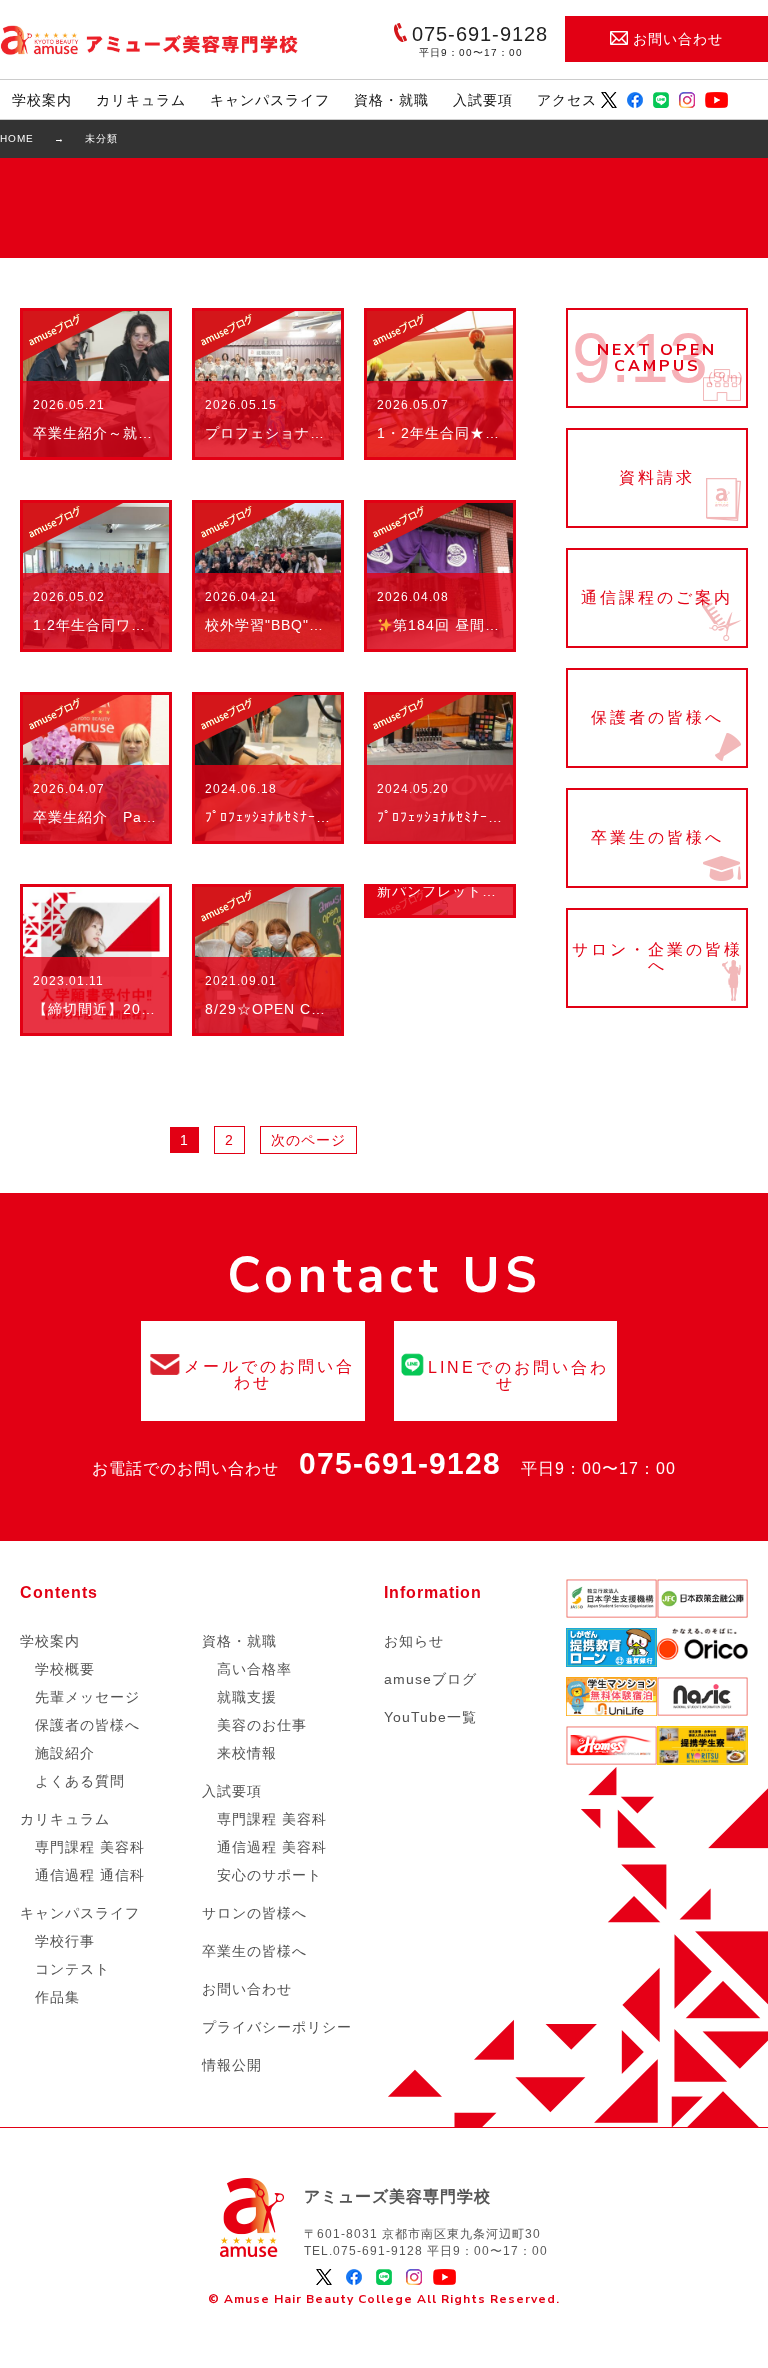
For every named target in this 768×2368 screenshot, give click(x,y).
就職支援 (247, 1697)
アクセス (567, 100)
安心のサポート (269, 1875)
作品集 (57, 1997)
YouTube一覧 (430, 1717)
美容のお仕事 (262, 1725)
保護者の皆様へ (657, 718)
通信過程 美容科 (272, 1847)
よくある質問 (80, 1781)
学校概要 (65, 1669)
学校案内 (42, 100)
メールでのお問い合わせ (252, 1371)
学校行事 (65, 1941)
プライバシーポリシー (277, 2027)
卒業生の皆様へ (657, 838)
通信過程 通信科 (90, 1875)
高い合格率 (254, 1669)
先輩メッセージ (87, 1697)
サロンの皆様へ (254, 1913)
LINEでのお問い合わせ (505, 1371)
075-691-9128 (400, 1463)
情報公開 (232, 2065)
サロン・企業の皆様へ (657, 958)
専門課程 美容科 (90, 1847)
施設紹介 (65, 1753)
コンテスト (72, 1969)
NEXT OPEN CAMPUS (657, 358)
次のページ (308, 1140)
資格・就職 (391, 100)
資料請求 (657, 478)
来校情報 (247, 1753)
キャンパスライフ (270, 100)
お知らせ (414, 1641)
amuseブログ (430, 1679)
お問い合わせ (678, 39)
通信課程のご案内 (657, 598)
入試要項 (483, 100)
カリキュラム (141, 100)
